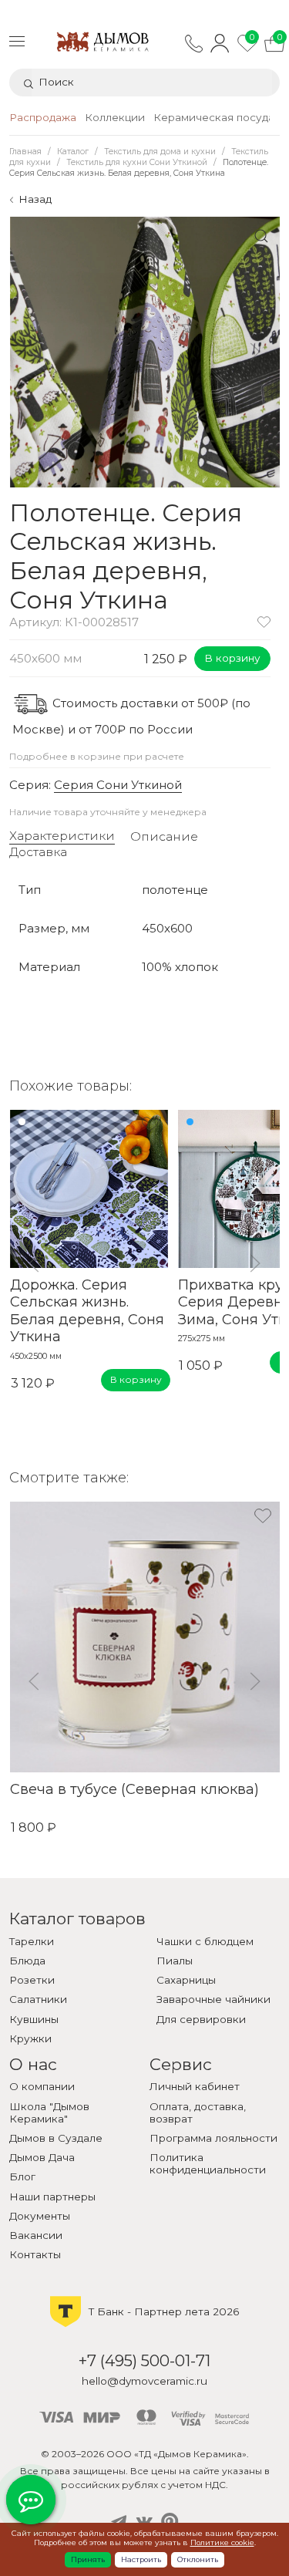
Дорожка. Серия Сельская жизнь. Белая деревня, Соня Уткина (86, 1311)
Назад (35, 199)
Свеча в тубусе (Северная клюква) (134, 1789)
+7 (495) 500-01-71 (144, 2360)
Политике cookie (222, 2542)
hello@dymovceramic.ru (144, 2381)
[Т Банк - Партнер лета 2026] (144, 2326)
